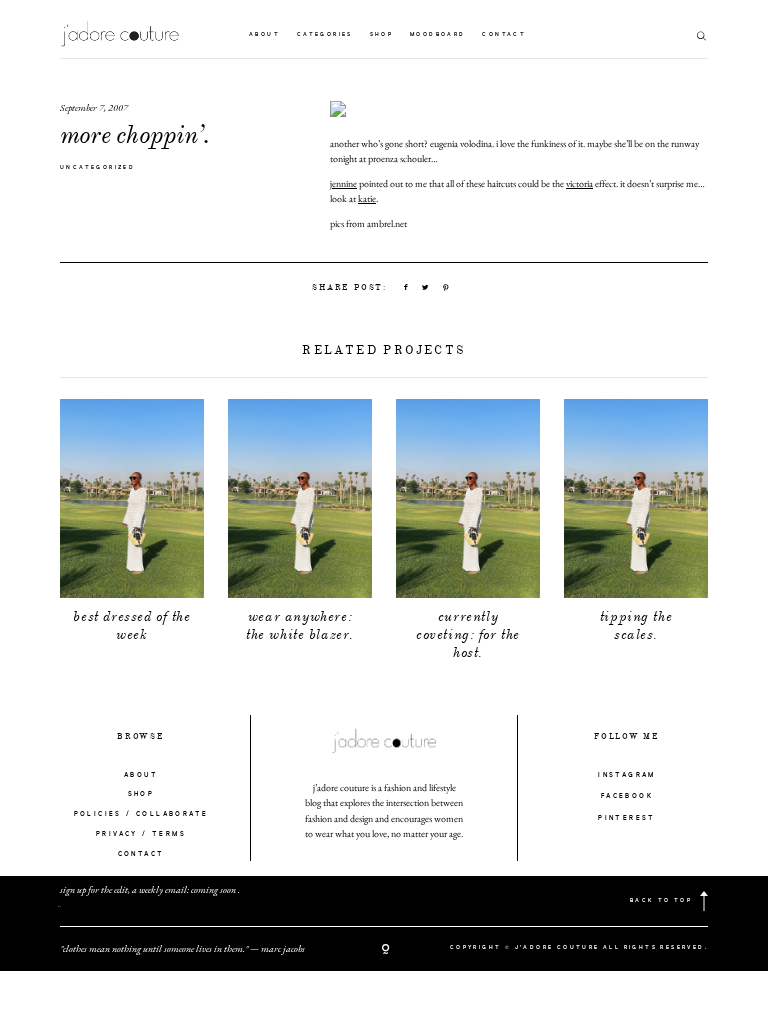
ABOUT (141, 775)
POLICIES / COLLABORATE (141, 814)
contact (504, 35)
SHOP (141, 794)
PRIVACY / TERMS (141, 834)
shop (382, 35)
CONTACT (141, 854)
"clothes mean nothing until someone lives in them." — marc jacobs (182, 948)
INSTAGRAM (627, 775)
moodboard (438, 35)
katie (367, 198)
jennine (343, 183)
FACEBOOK (627, 796)
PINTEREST (627, 818)
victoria (579, 183)
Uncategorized (97, 168)
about (264, 35)
